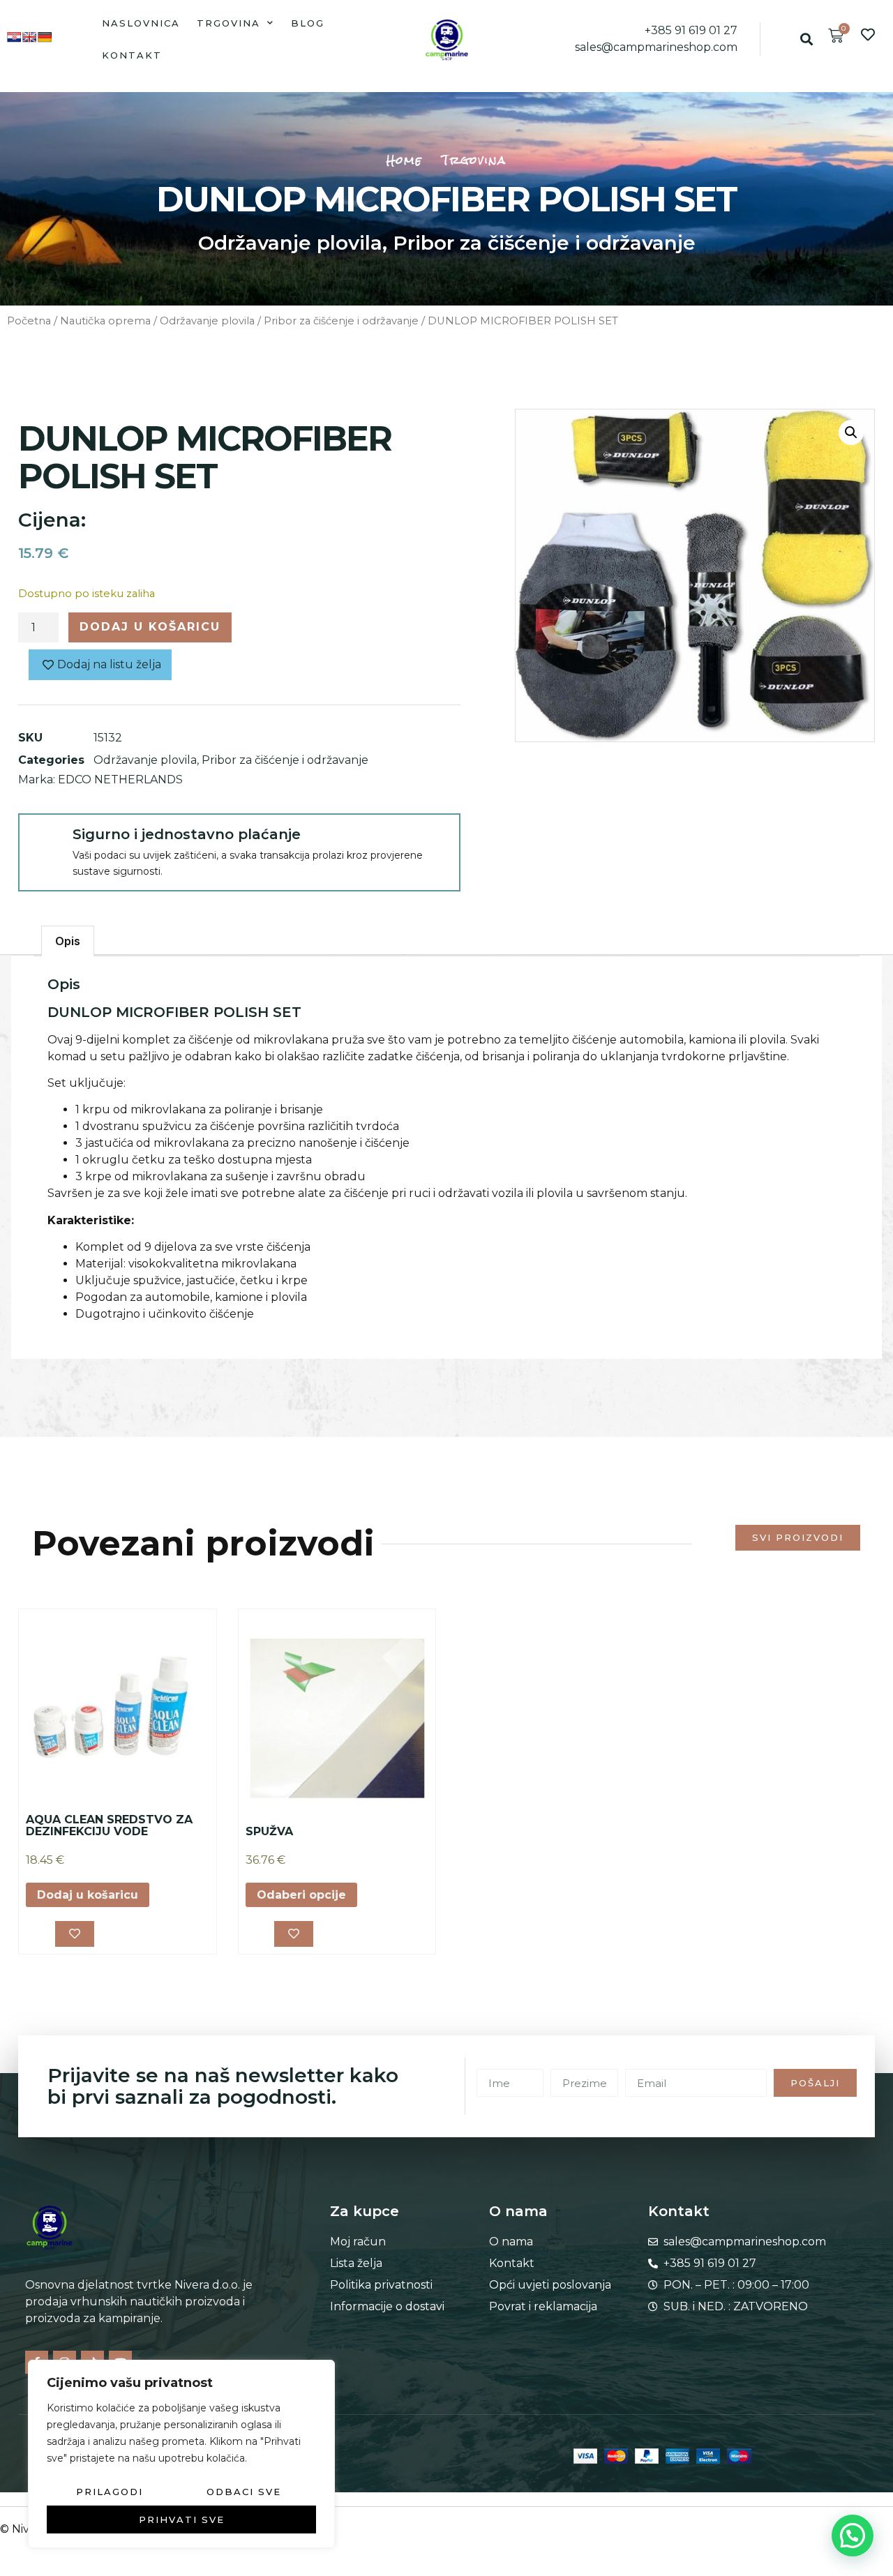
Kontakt (132, 55)
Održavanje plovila (290, 243)
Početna (29, 321)
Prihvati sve (182, 2519)
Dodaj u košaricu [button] (88, 1895)
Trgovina (228, 23)
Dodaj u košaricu (150, 627)
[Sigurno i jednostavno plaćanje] (45, 840)
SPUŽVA (269, 1831)
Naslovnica (141, 23)
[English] (29, 37)
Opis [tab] (68, 941)
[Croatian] (14, 37)
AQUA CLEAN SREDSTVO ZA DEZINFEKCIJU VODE (109, 1826)
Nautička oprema (105, 321)
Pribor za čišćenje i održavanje (544, 243)
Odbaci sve (244, 2492)
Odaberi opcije (301, 1895)
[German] (45, 37)
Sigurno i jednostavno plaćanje (187, 834)
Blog (308, 23)
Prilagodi (110, 2492)
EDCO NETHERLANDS (120, 779)
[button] (807, 39)
